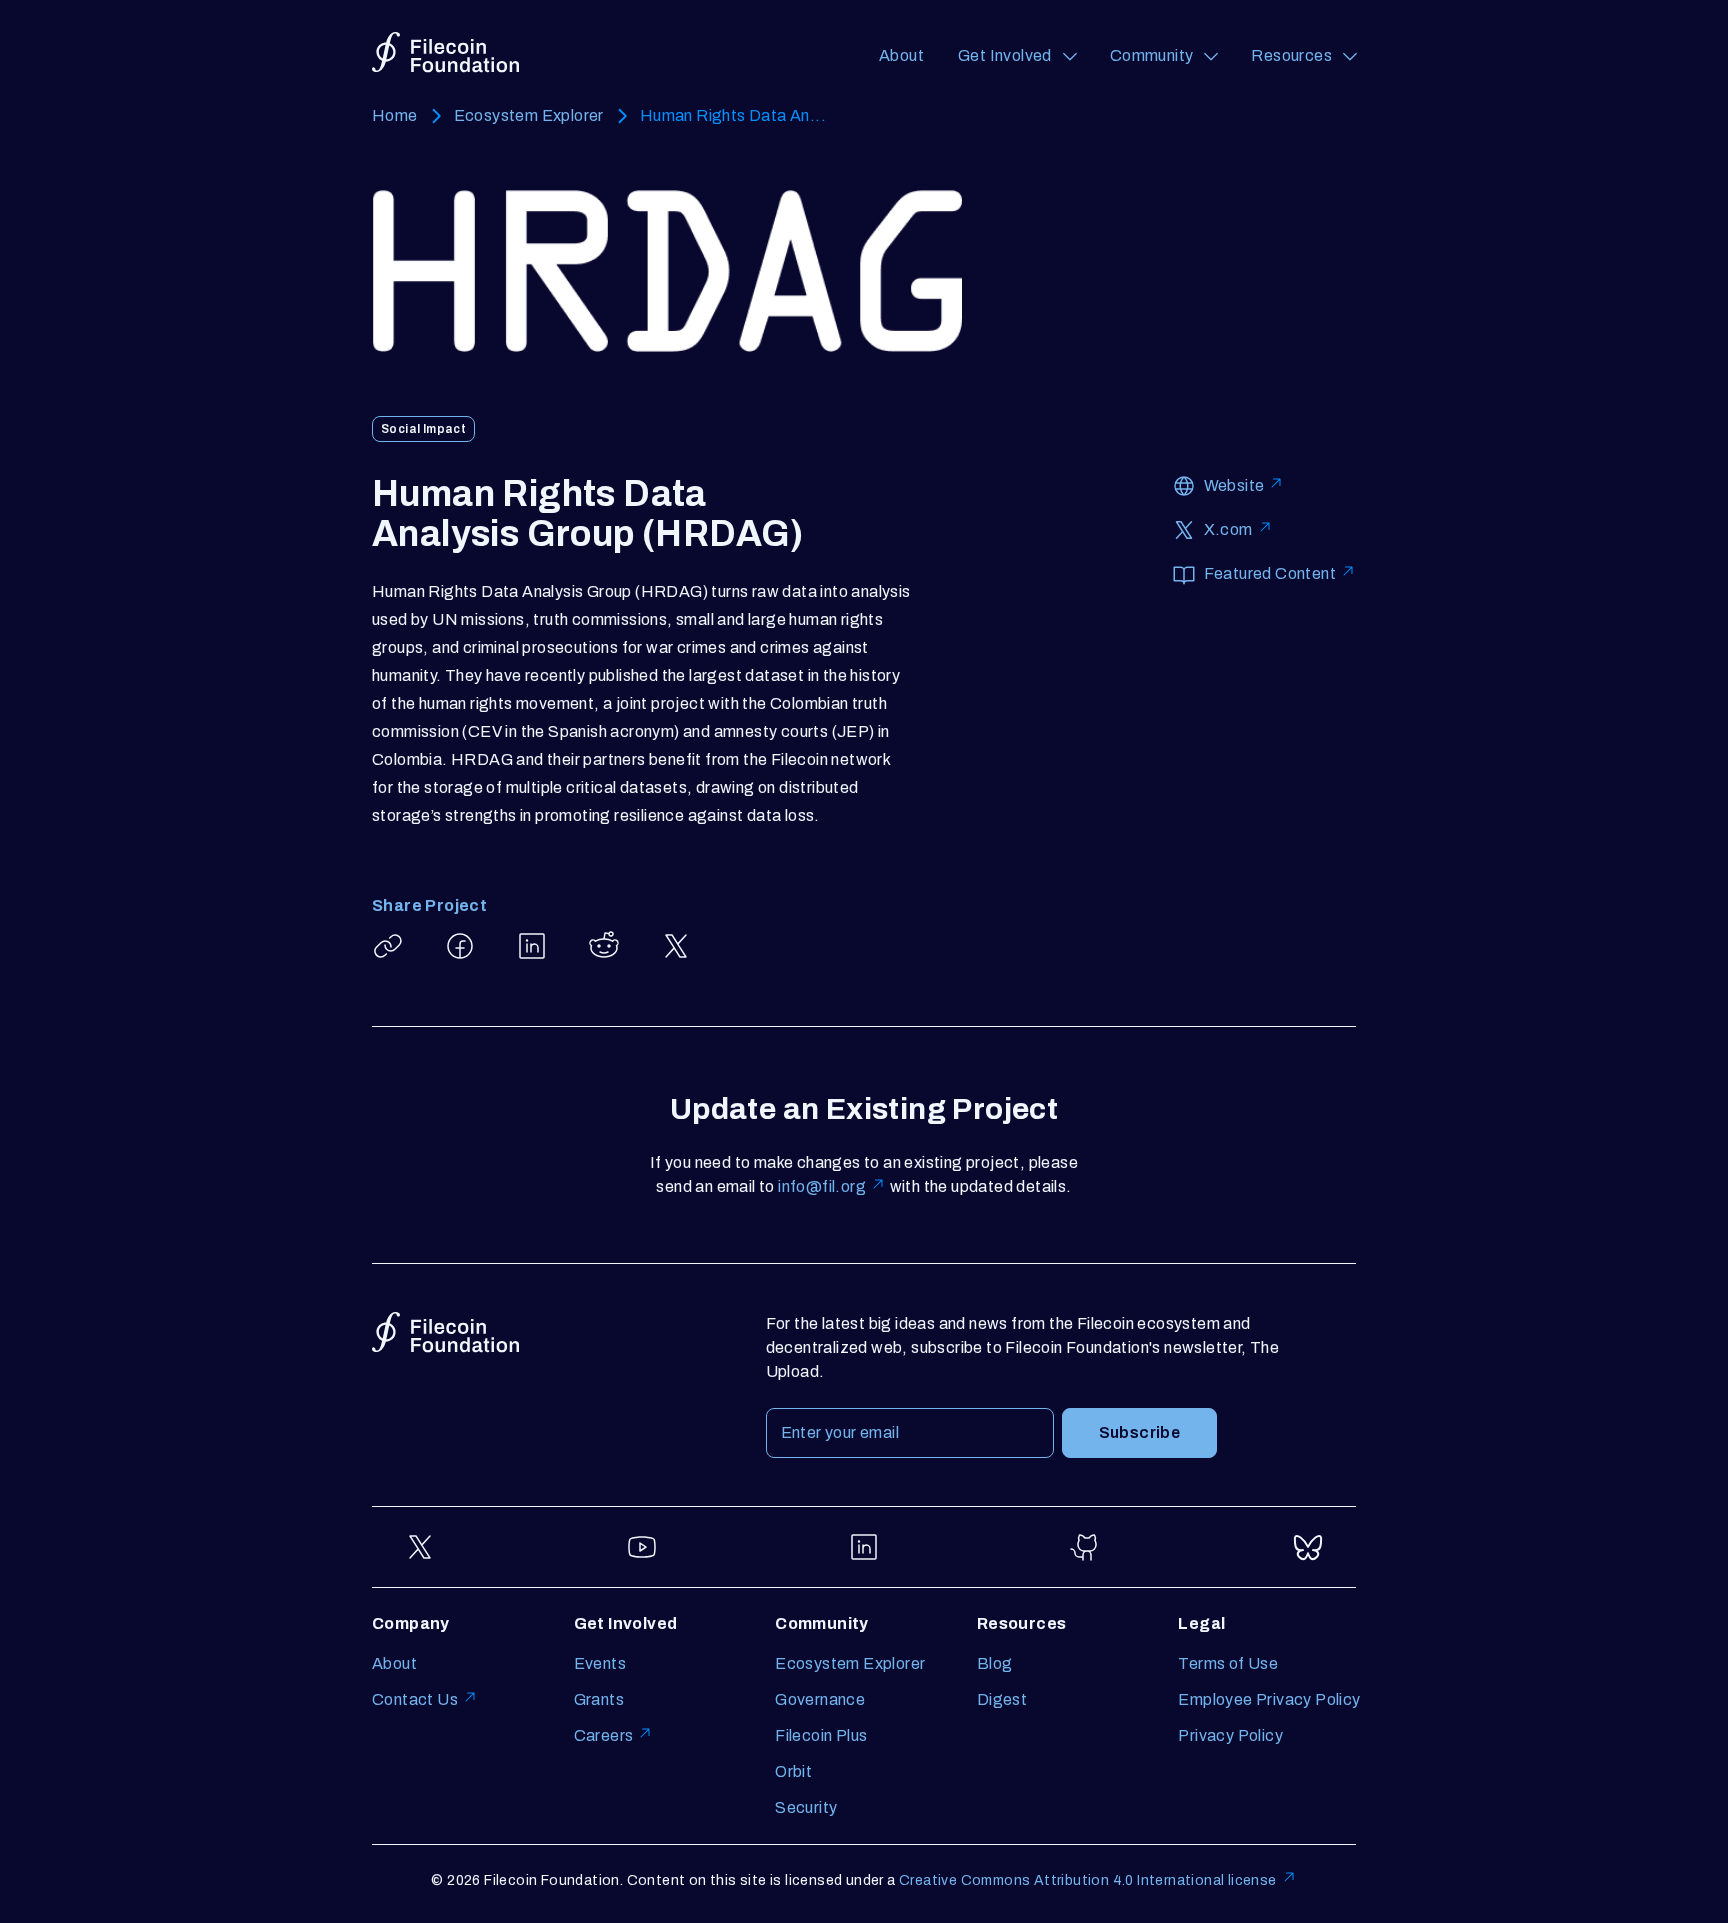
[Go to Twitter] (420, 1547)
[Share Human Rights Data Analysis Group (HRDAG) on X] (676, 946)
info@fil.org (822, 1186)
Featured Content (1270, 573)
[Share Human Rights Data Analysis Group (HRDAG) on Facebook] (460, 946)
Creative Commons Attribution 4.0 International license (1088, 1880)
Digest (1002, 1699)
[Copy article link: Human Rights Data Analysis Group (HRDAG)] (388, 946)
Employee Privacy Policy (1269, 1699)
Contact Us (415, 1699)
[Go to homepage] (445, 52)
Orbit (793, 1771)
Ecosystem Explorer (529, 115)
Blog (995, 1663)
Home (395, 115)
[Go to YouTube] (642, 1547)
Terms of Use (1228, 1663)
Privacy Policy (1230, 1735)
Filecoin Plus (821, 1735)
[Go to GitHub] (1086, 1547)
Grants (599, 1699)
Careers (604, 1735)
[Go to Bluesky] (1308, 1547)
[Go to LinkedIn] (864, 1547)
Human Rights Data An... (733, 115)
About (901, 55)
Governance (820, 1699)
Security (806, 1807)
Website (1234, 485)
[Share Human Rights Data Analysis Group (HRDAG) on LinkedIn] (532, 946)
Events (600, 1663)
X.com (1228, 529)
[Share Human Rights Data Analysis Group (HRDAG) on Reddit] (604, 946)
